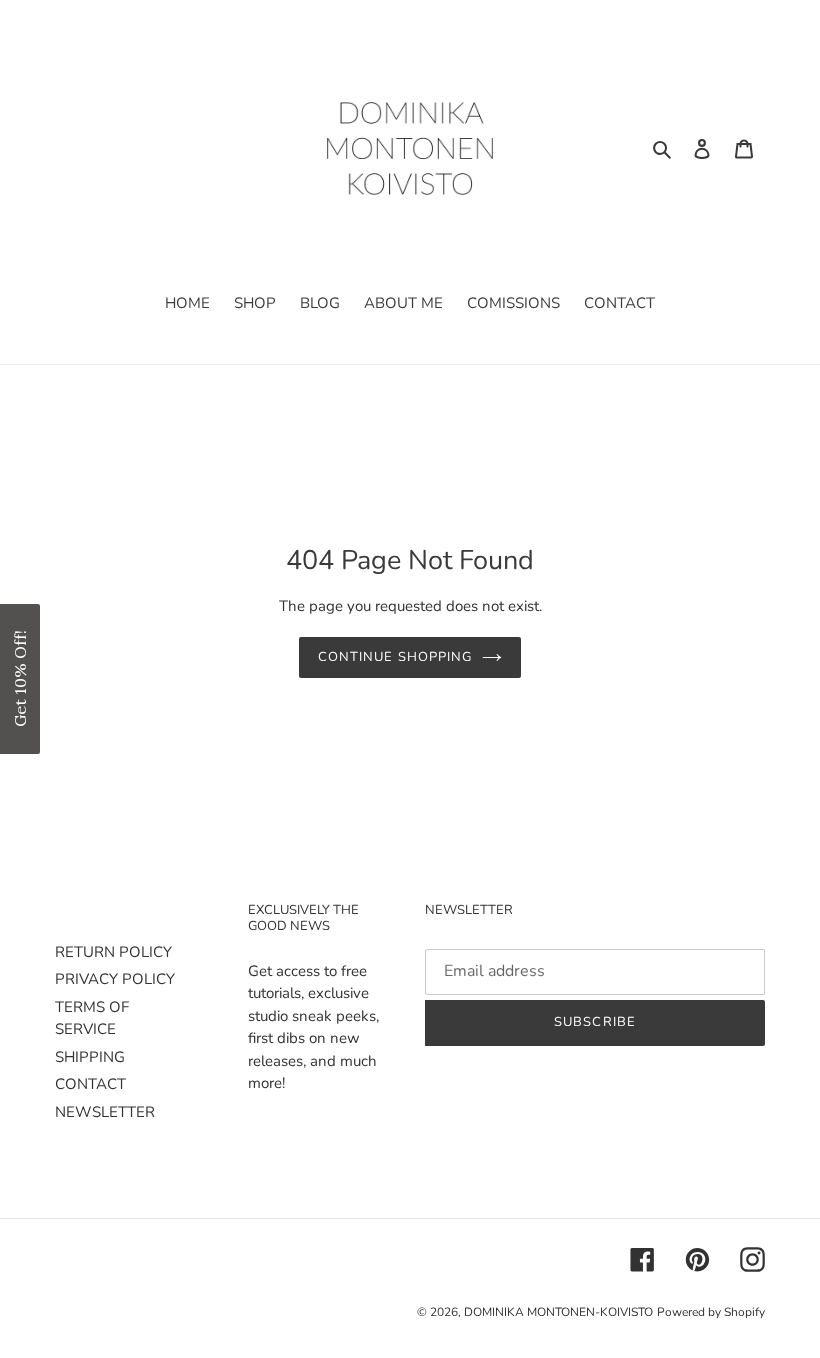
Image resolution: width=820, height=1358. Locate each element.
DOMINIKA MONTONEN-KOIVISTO (558, 1312)
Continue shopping (395, 657)
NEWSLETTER (105, 1112)
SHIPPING (90, 1057)
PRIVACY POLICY (115, 979)
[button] (20, 679)
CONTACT (90, 1084)
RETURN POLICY (113, 952)
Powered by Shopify (711, 1312)
